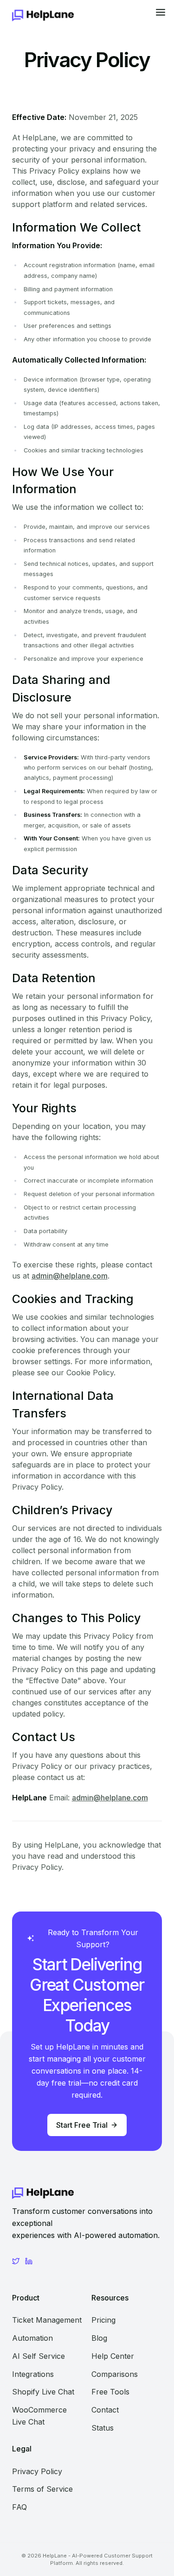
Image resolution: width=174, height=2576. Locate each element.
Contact (105, 2410)
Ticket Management (47, 2320)
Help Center (113, 2356)
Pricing (103, 2320)
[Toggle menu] (160, 15)
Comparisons (115, 2374)
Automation (32, 2338)
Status (103, 2428)
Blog (99, 2338)
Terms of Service (42, 2489)
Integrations (33, 2374)
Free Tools (110, 2392)
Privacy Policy (37, 2471)
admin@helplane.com (70, 1276)
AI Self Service (39, 2356)
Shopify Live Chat (43, 2392)
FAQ (19, 2507)
